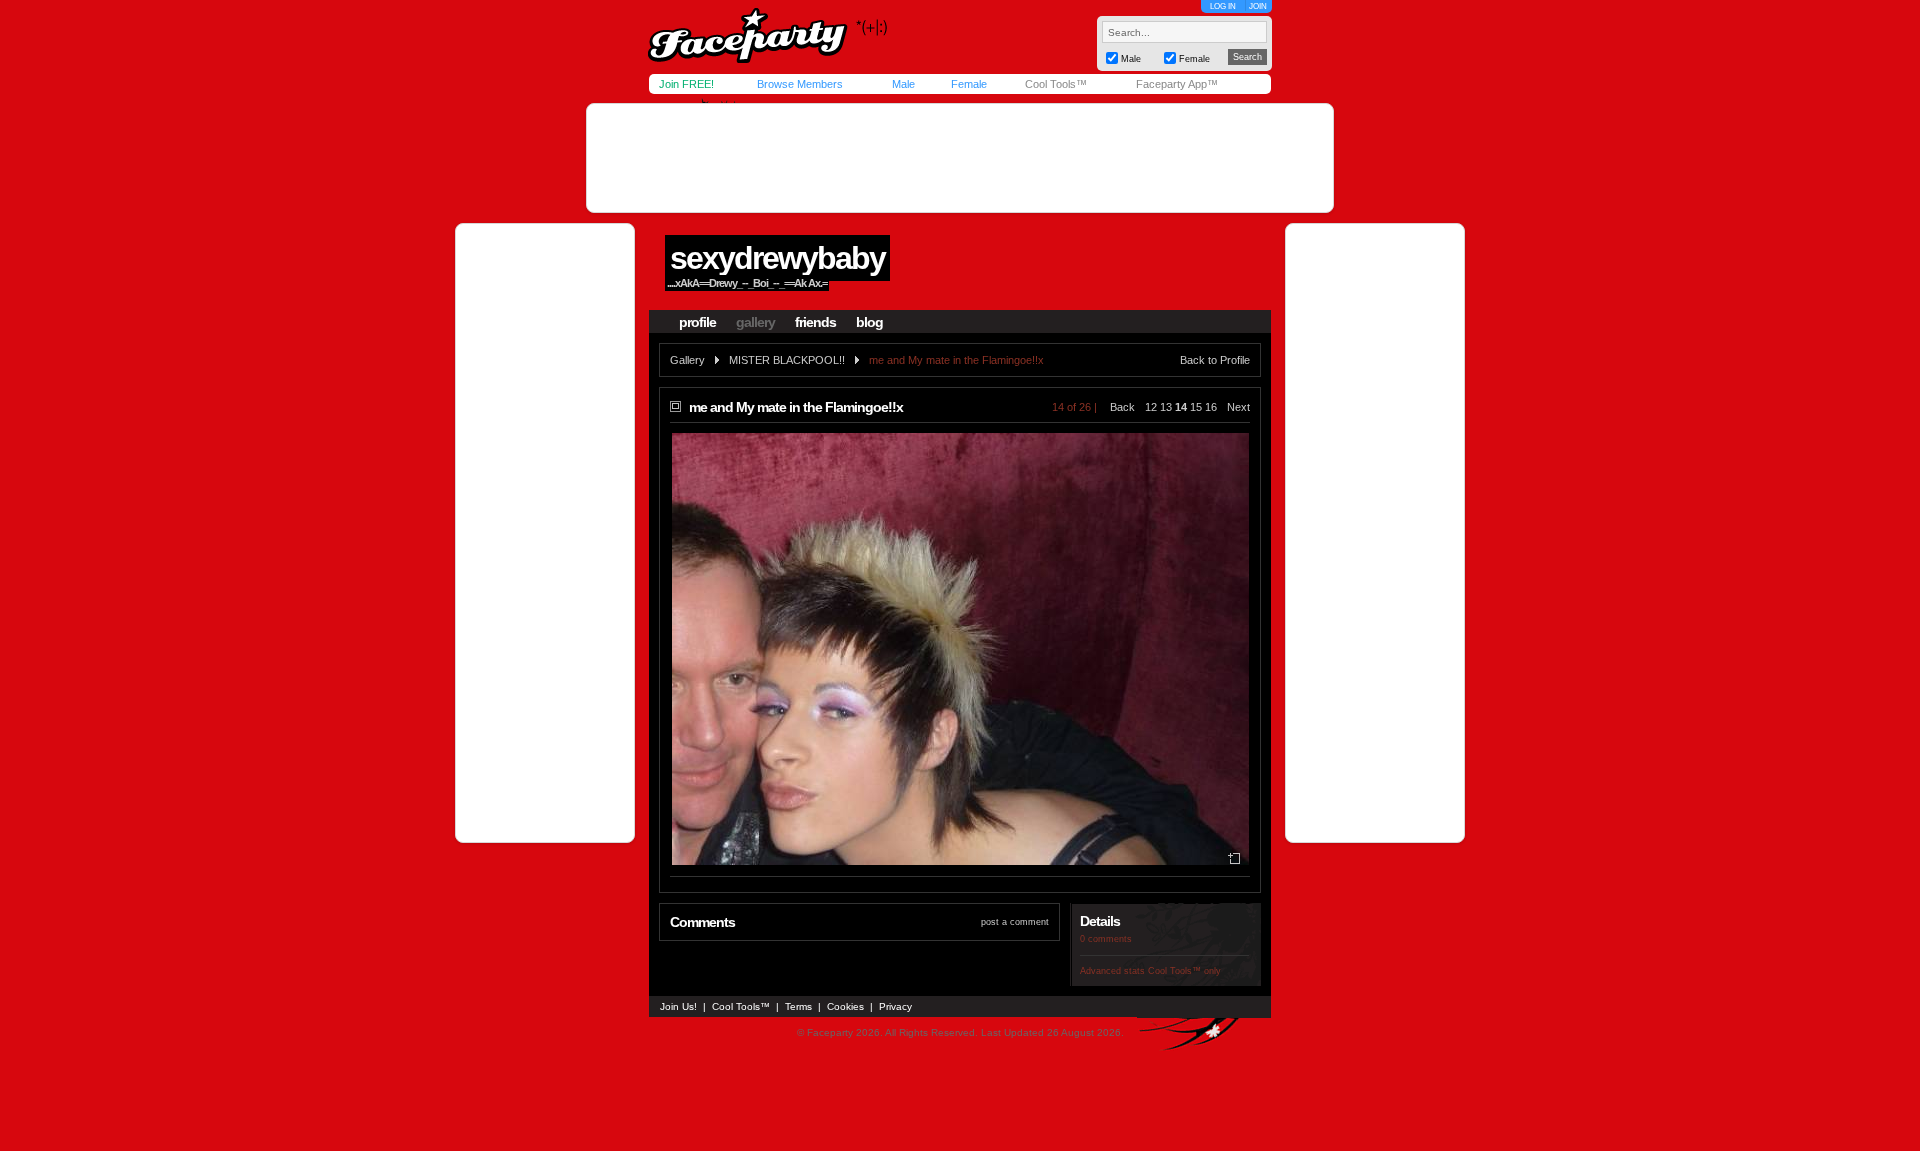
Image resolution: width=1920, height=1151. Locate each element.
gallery (755, 322)
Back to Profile (1215, 360)
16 (1211, 407)
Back (1122, 407)
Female (969, 84)
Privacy (895, 1006)
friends (815, 322)
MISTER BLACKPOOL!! (787, 360)
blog (869, 322)
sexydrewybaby (777, 258)
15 (1196, 407)
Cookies (845, 1006)
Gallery (687, 360)
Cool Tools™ (1056, 84)
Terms (798, 1006)
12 (1151, 407)
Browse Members (800, 84)
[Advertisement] (960, 158)
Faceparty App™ (1177, 84)
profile (697, 322)
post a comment (1015, 922)
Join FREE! (686, 84)
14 (1181, 407)
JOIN (1258, 6)
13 (1166, 407)
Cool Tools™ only (1184, 971)
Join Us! (678, 1006)
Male (903, 84)
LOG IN (1223, 6)
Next (1238, 407)
